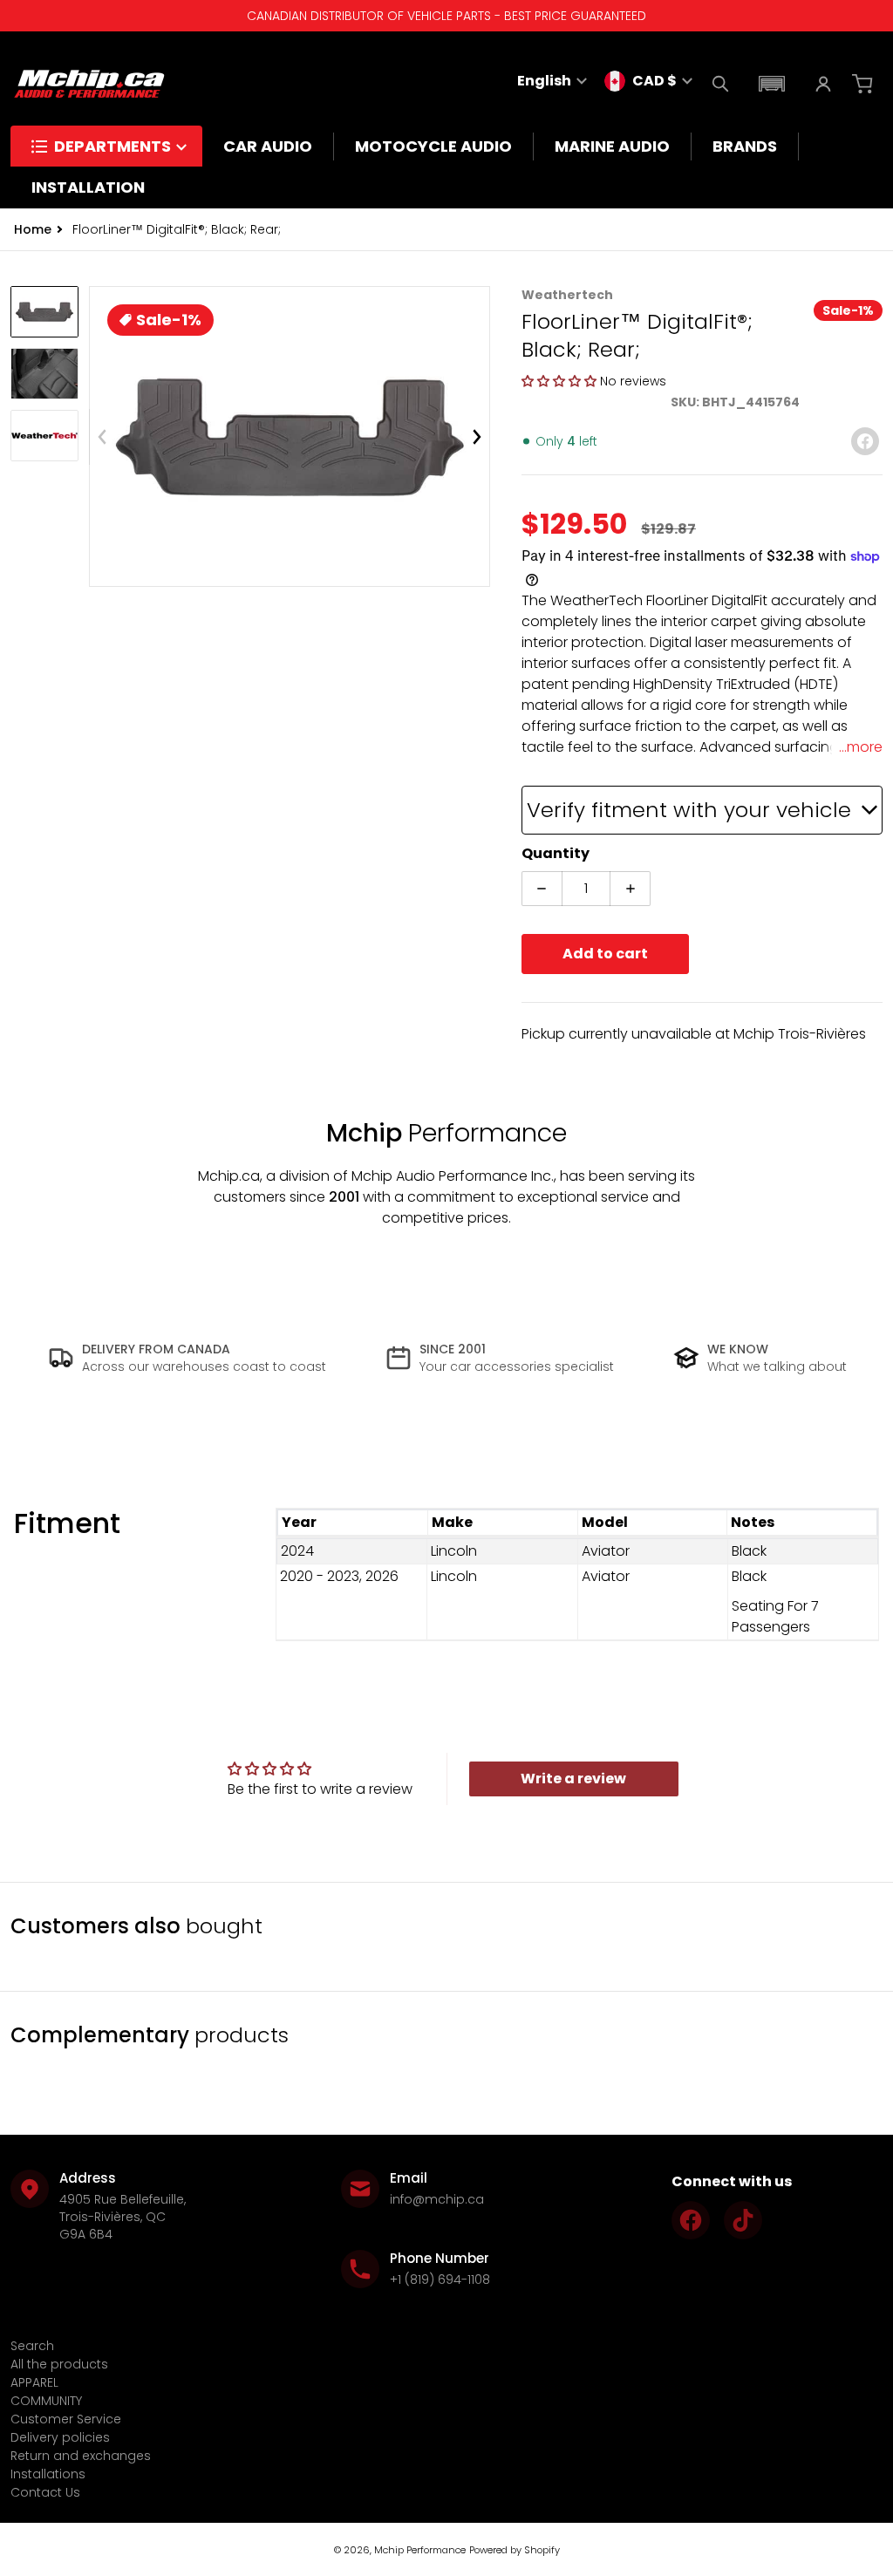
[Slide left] (102, 437)
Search (32, 2346)
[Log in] (823, 84)
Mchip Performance (420, 2550)
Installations (48, 2474)
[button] (772, 84)
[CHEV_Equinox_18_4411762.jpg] (44, 374)
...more (861, 747)
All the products (59, 2364)
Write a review (573, 1779)
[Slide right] (477, 437)
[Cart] (864, 84)
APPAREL (34, 2382)
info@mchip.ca (437, 2199)
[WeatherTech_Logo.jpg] (44, 436)
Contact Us (45, 2492)
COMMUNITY (46, 2401)
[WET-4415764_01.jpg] (44, 312)
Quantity (556, 853)
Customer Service (66, 2419)
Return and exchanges (81, 2456)
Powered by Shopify (515, 2550)
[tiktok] (743, 2220)
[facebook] (691, 2220)
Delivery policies (60, 2437)
